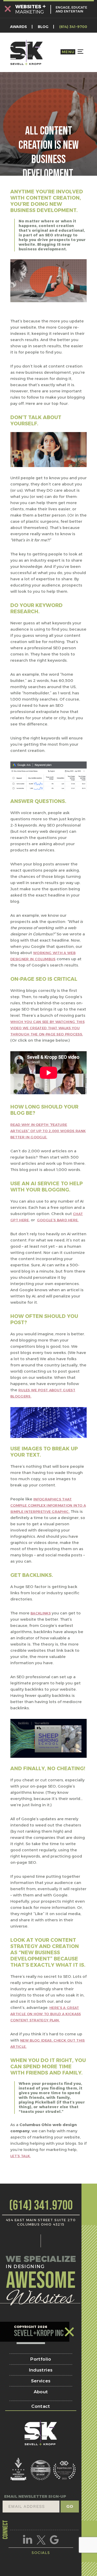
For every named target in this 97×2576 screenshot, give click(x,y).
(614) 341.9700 (41, 2206)
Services (41, 2381)
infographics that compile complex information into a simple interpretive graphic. (48, 1505)
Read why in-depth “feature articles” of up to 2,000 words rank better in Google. (48, 1131)
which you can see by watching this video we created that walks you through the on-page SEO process (47, 1028)
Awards (18, 27)
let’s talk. (21, 2156)
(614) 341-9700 (73, 27)
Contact (41, 2406)
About (41, 2392)
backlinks (41, 1613)
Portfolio (41, 2359)
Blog (43, 27)
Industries (41, 2370)
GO (70, 2506)
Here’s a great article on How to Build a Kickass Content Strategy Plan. (46, 2014)
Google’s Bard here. (58, 1220)
